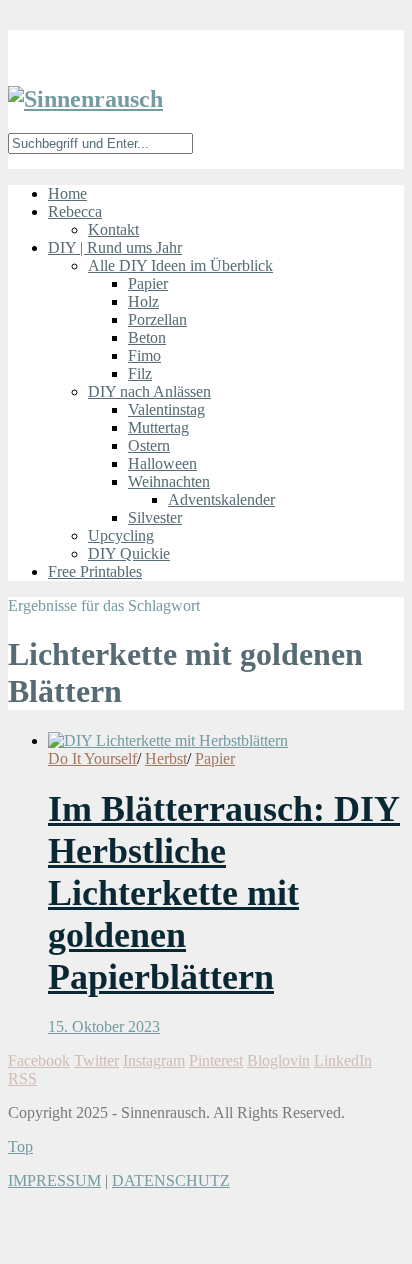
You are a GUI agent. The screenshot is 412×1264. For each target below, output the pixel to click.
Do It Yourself (92, 758)
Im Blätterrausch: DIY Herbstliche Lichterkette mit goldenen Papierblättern (224, 893)
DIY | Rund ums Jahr (115, 247)
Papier (148, 283)
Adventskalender (221, 499)
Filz (140, 373)
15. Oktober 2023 (104, 1026)
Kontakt (113, 229)
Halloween (162, 463)
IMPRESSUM (54, 1180)
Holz (143, 301)
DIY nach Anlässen (149, 391)
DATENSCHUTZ (171, 1180)
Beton (147, 337)
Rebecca (75, 211)
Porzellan (157, 319)
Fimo (144, 355)
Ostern (149, 445)
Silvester (155, 517)
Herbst (166, 758)
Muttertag (158, 427)
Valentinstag (166, 409)
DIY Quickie (129, 553)
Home (67, 193)
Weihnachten (169, 481)
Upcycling (121, 535)
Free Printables (95, 571)
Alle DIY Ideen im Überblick (180, 265)
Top (20, 1146)
